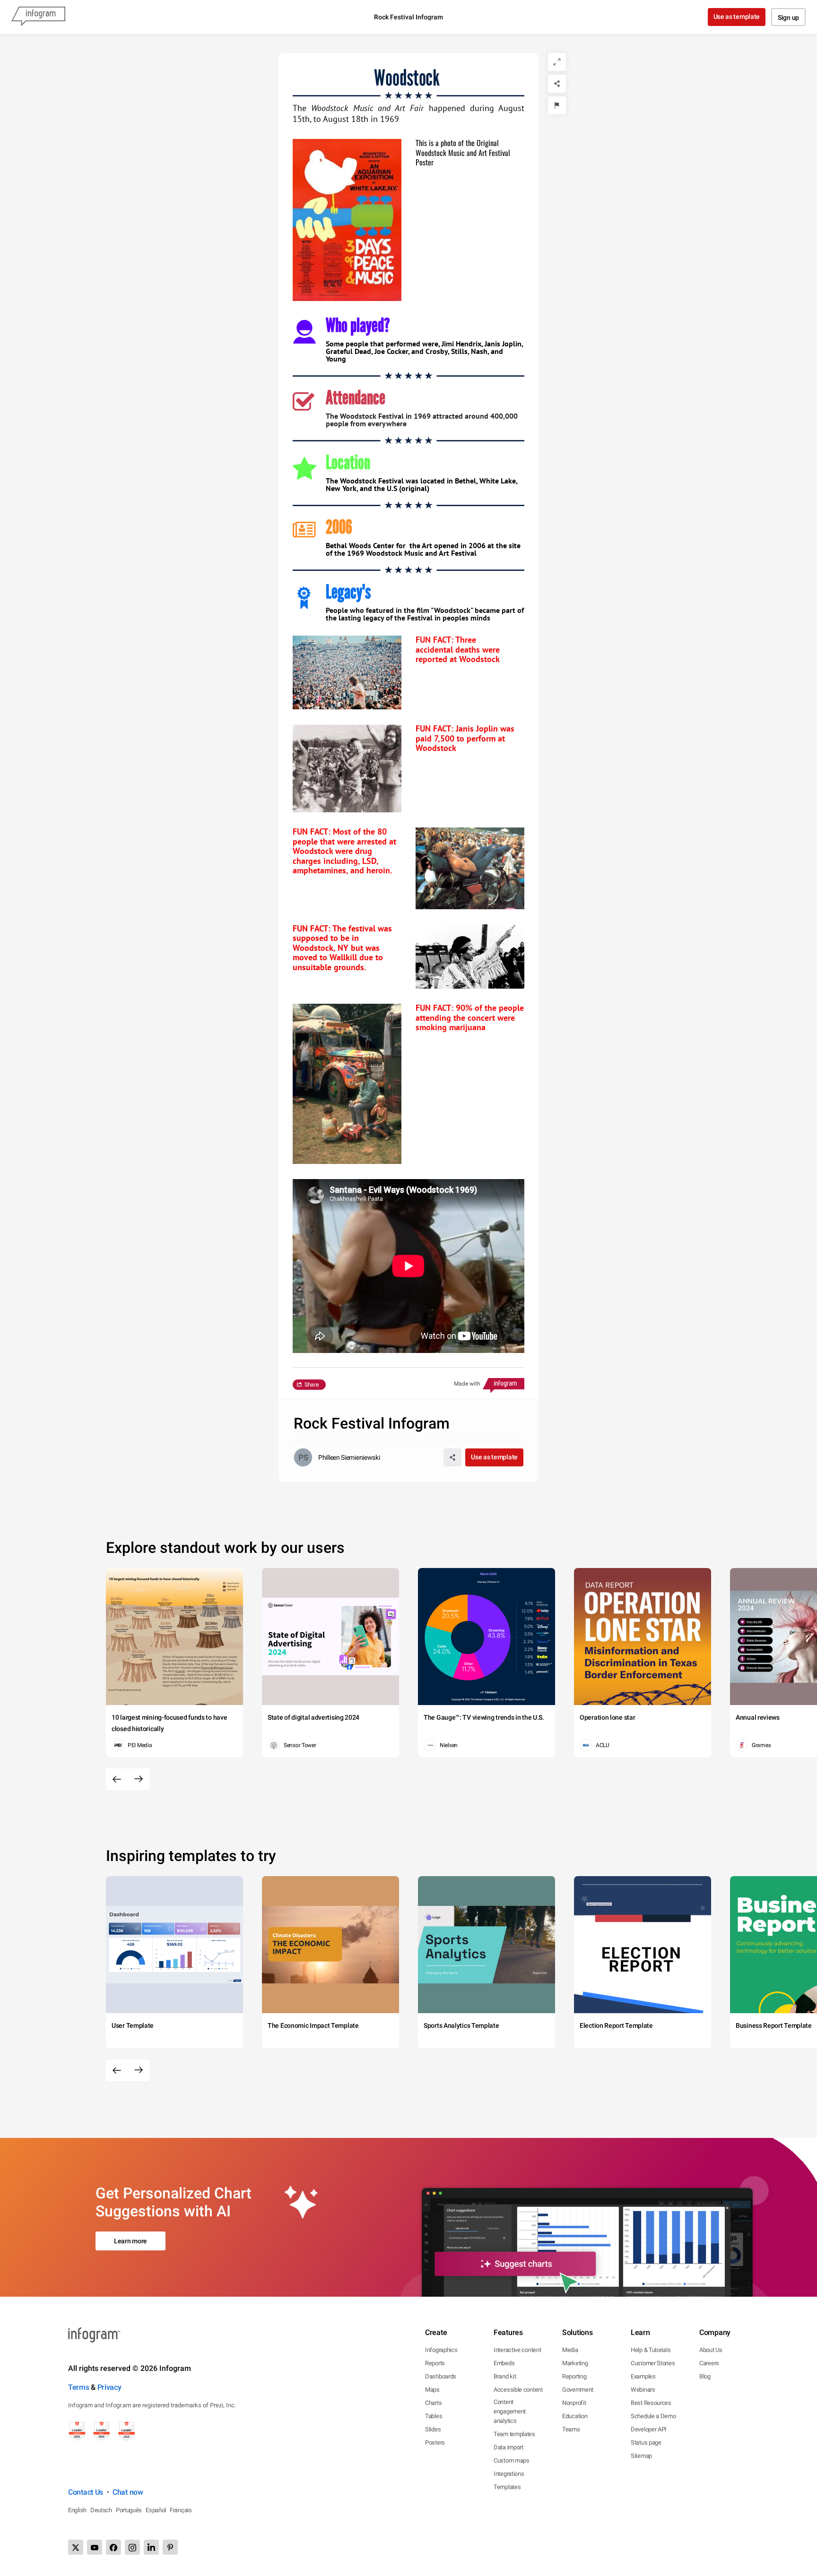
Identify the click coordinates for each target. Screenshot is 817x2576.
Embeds (504, 2363)
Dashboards (441, 2376)
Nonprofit (574, 2403)
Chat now (128, 2492)
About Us (711, 2350)
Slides (433, 2429)
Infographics (441, 2350)
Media (570, 2350)
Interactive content (517, 2350)
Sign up (788, 17)
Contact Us (86, 2492)
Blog (705, 2376)
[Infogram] (38, 17)
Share (312, 1385)
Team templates (514, 2434)
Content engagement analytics (510, 2411)
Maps (432, 2390)
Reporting (574, 2376)
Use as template (737, 17)
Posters (435, 2442)
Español (156, 2510)
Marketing (575, 2363)
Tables (434, 2416)
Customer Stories (653, 2363)
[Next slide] (139, 1779)
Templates (507, 2487)
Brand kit (505, 2376)
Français (181, 2510)
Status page (646, 2442)
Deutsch (101, 2510)
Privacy (109, 2387)
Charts (433, 2403)
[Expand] (557, 62)
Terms (79, 2387)
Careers (709, 2363)
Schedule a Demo (653, 2416)
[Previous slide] (117, 1779)
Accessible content (518, 2390)
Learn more (130, 2241)
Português (129, 2510)
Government (578, 2390)
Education (575, 2416)
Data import (508, 2447)
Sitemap (641, 2456)
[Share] (557, 84)
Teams (571, 2429)
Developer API (649, 2429)
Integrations (509, 2474)
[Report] (557, 105)
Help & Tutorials (651, 2350)
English (77, 2510)
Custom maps (512, 2460)
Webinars (643, 2390)
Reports (435, 2363)
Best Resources (651, 2403)
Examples (643, 2376)
